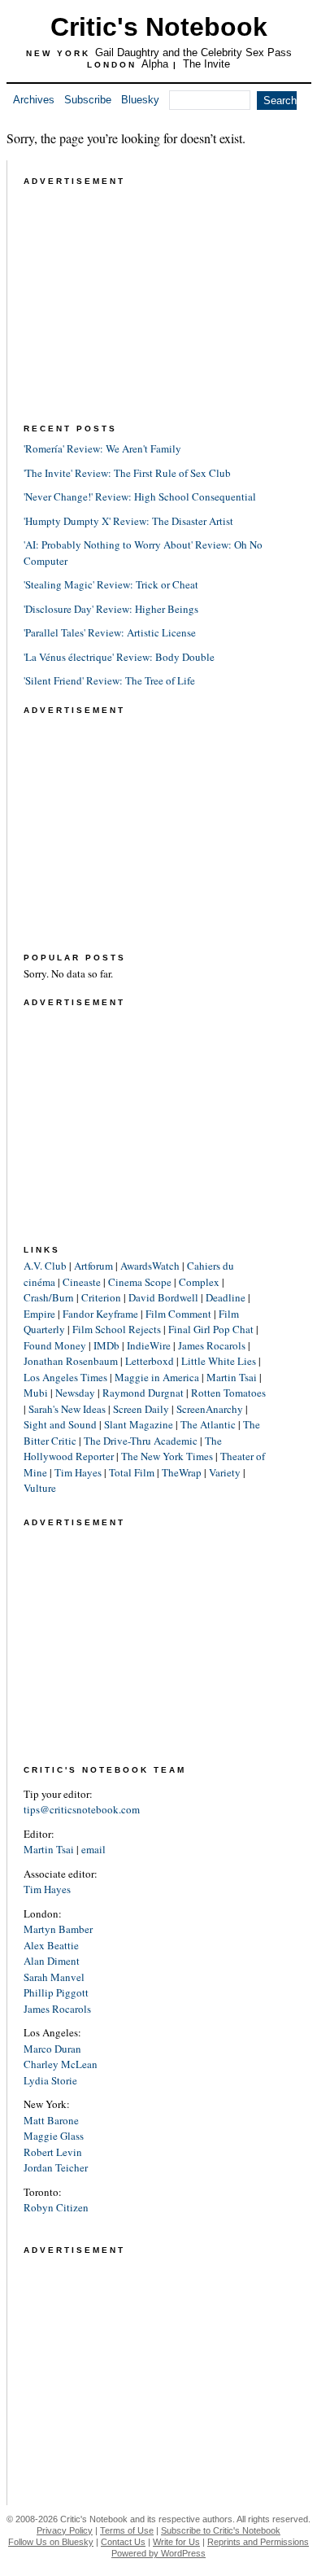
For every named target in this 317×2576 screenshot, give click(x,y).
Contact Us (123, 2542)
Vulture (40, 1488)
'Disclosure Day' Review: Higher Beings (111, 609)
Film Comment (178, 1314)
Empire (39, 1314)
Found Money (55, 1345)
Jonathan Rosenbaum (71, 1361)
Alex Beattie (51, 1945)
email (93, 1849)
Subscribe (88, 100)
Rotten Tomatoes (228, 1393)
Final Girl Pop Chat (211, 1329)
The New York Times (167, 1456)
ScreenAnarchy (210, 1409)
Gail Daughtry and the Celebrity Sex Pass (193, 52)
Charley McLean (61, 2064)
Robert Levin (53, 2152)
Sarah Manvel (54, 1977)
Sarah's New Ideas (67, 1409)
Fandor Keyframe (100, 1314)
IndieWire (149, 1345)
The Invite (206, 64)
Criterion (101, 1297)
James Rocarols (212, 1345)
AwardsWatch (150, 1266)
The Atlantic (208, 1424)
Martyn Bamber (58, 1929)
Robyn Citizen (56, 2207)
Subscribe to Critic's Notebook (221, 2530)
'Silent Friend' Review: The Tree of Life (109, 680)
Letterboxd (150, 1361)
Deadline (226, 1297)
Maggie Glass (54, 2136)
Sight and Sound (60, 1424)
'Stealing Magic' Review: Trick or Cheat (111, 584)
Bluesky (140, 100)
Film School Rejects (117, 1329)
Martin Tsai (232, 1377)
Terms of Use (127, 2530)
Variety (225, 1472)
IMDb (106, 1345)
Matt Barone (51, 2120)
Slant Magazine (139, 1424)
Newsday (75, 1393)
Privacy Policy (65, 2530)
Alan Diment (52, 1961)
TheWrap (182, 1472)
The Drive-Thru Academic (141, 1441)
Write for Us (176, 2542)
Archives (34, 100)
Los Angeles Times (65, 1377)
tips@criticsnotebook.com (82, 1809)
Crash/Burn (49, 1297)
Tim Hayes (78, 1472)
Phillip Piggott (56, 1992)
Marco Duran (52, 2049)
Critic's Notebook (159, 27)
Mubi (36, 1393)
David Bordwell (163, 1297)
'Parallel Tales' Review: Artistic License (110, 632)
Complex (199, 1282)
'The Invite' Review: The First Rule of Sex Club (127, 473)
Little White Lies (219, 1361)
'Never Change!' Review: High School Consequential (140, 496)
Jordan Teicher (56, 2167)
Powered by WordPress (158, 2553)
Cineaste (82, 1282)
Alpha (155, 64)
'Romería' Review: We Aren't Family (102, 448)
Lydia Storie (50, 2080)
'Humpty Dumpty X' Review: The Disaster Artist (128, 521)
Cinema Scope (140, 1282)
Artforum (93, 1266)
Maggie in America (157, 1377)
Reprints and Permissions (258, 2542)
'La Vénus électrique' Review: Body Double (119, 657)
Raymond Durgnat (143, 1393)
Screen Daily (141, 1409)
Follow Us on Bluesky (51, 2542)
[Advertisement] (145, 291)
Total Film (132, 1472)
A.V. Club (45, 1266)
